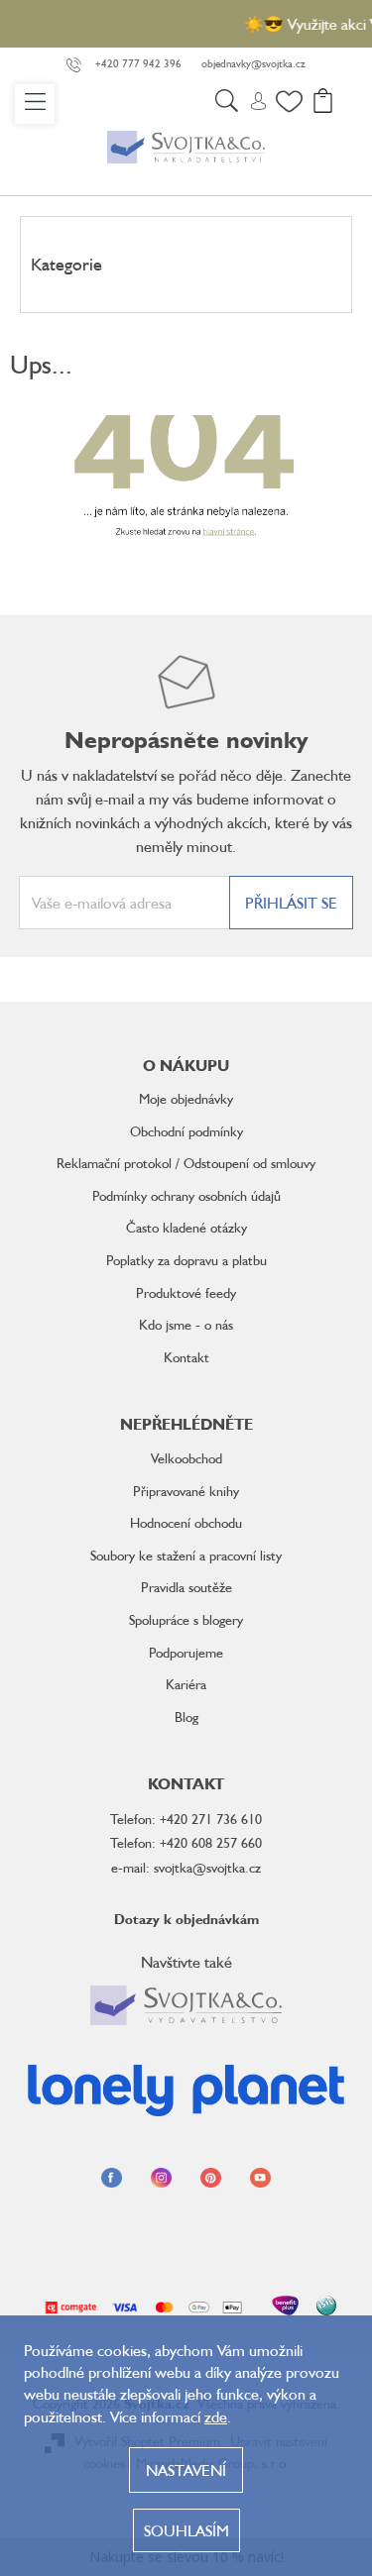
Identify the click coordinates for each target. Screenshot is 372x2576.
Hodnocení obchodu (186, 1522)
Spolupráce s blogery (186, 1619)
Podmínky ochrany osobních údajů (186, 1195)
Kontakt (186, 1357)
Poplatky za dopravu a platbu (186, 1260)
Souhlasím (186, 2530)
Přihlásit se (291, 903)
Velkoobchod (186, 1458)
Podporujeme (186, 1652)
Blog (186, 1717)
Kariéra (186, 1684)
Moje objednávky (186, 1098)
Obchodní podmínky (186, 1131)
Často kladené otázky (186, 1227)
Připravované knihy (186, 1491)
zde (216, 2416)
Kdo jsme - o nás (186, 1324)
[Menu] (35, 104)
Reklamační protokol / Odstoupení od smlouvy (186, 1163)
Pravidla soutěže (186, 1587)
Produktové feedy (186, 1292)
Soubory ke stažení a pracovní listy (186, 1555)
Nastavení (186, 2470)
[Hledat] (226, 104)
